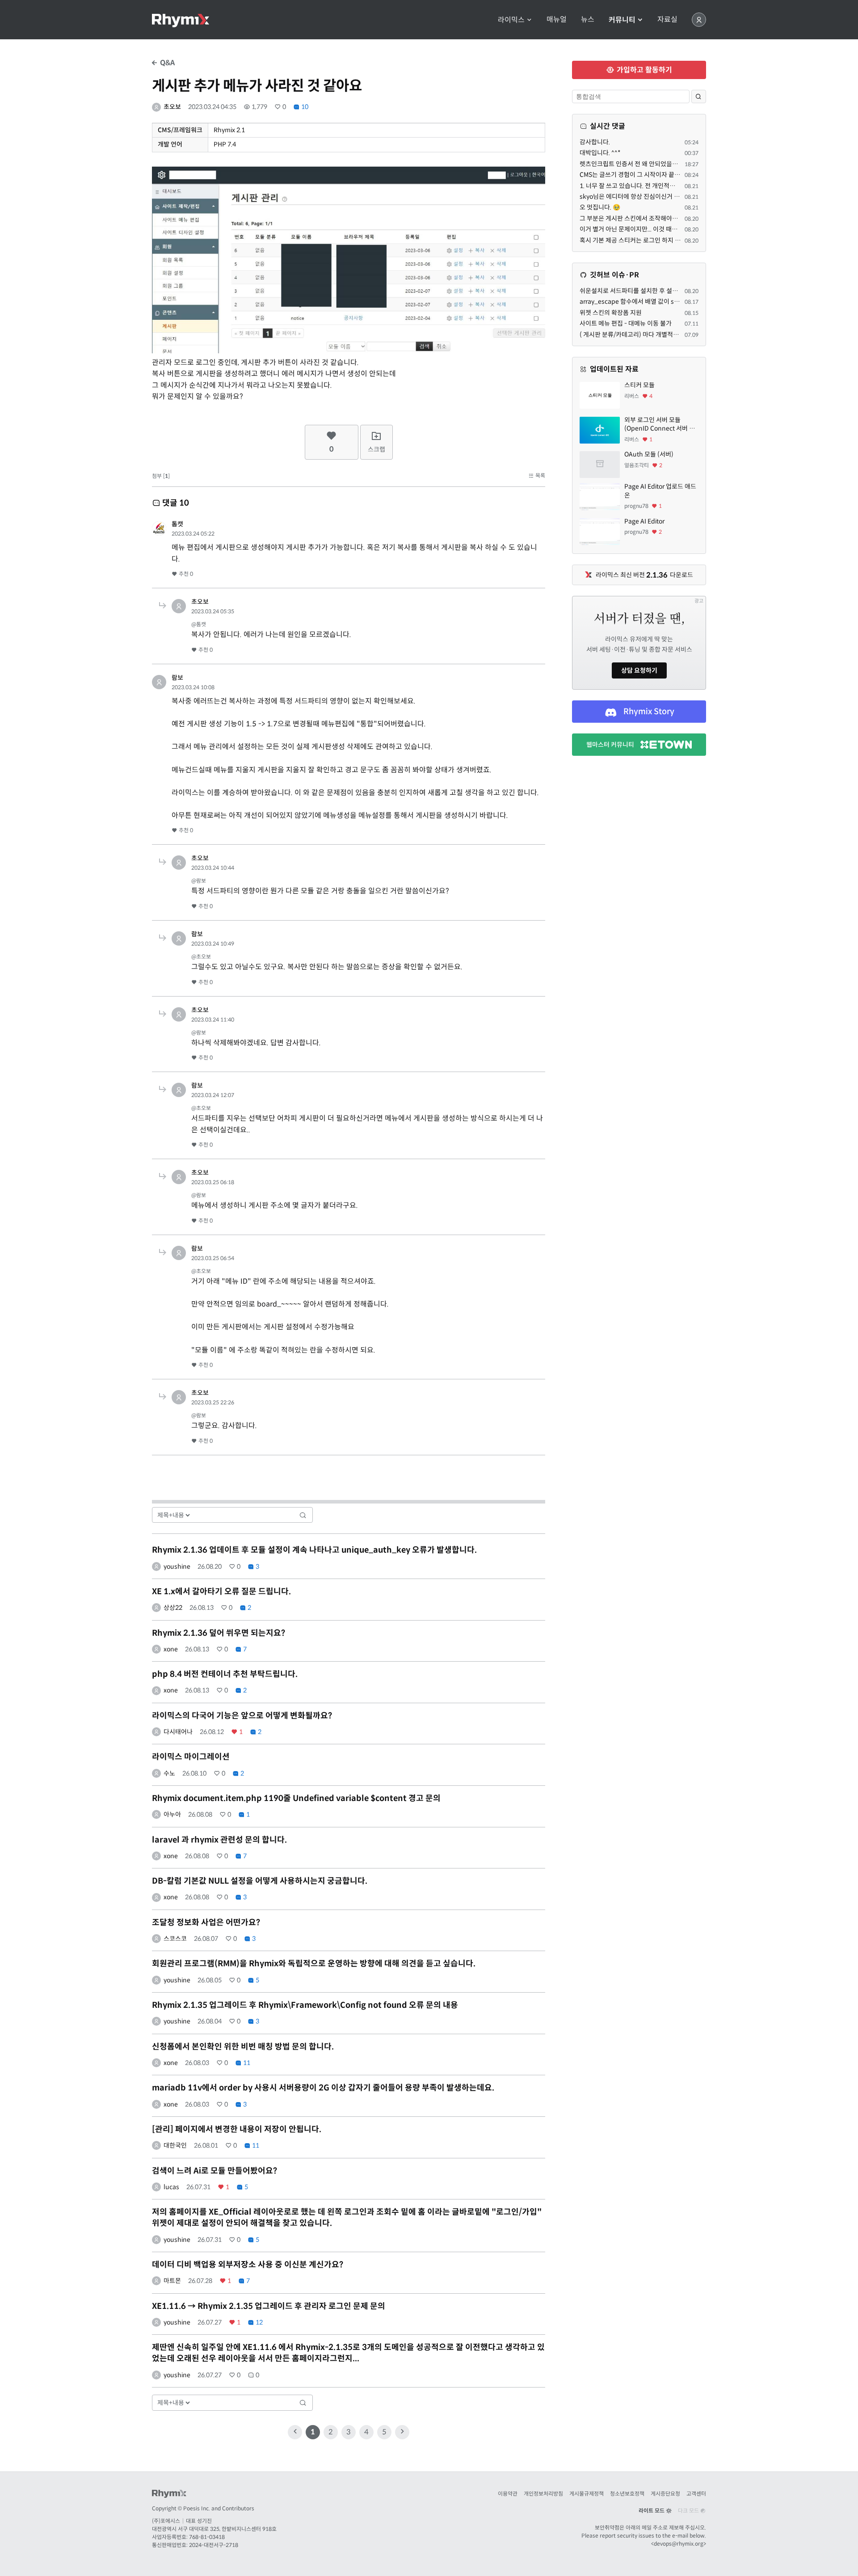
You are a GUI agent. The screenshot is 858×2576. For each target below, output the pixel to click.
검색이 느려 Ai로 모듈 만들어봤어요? (214, 2171)
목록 (540, 475)
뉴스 (588, 20)
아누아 (172, 1814)
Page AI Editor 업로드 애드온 (660, 491)
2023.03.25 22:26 (213, 1402)
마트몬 (172, 2281)
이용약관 (508, 2494)
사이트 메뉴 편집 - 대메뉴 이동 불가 (626, 323)
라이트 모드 (652, 2511)
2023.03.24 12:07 (213, 1095)
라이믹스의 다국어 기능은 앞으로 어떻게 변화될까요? (242, 1716)
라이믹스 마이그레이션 (191, 1757)
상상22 (173, 1608)
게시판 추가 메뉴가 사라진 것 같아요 (257, 86)
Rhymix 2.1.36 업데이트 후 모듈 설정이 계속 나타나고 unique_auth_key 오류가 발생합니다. (314, 1550)
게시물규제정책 (587, 2494)
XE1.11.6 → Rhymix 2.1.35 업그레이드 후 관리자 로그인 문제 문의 (269, 2306)
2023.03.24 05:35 (213, 611)
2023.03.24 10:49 (213, 944)
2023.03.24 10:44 (213, 868)
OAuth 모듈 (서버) (649, 454)
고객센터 (696, 2494)
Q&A (166, 63)
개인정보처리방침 (543, 2494)
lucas (171, 2187)
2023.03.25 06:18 (213, 1182)
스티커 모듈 (639, 385)
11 (246, 2063)
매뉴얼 (557, 20)
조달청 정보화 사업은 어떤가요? (206, 1923)
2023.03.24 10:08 (193, 687)
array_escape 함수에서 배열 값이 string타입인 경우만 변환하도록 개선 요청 (680, 302)
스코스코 (175, 1939)
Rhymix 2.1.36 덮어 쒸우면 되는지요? (219, 1633)
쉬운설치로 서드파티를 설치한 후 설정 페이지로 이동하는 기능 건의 (666, 291)
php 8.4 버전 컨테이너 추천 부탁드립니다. (225, 1674)
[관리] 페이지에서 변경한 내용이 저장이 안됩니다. (237, 2129)
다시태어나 (178, 1732)
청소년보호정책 (627, 2494)
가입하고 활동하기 (643, 70)
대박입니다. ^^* (600, 153)
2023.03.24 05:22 (193, 534)
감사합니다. (595, 142)
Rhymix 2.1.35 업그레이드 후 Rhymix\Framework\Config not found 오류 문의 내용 (305, 2005)
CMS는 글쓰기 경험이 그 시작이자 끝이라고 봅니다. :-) (650, 175)
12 (259, 2322)
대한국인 (175, 2145)
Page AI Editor (644, 521)
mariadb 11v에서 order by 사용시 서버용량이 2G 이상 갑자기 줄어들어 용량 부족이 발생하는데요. (323, 2088)
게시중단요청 (665, 2494)
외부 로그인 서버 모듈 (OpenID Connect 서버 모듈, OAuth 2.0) (660, 425)
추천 (185, 574)
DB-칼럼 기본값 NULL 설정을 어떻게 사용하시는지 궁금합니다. (260, 1881)
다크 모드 (689, 2511)
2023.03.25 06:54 (213, 1258)
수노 (169, 1773)
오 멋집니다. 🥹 (600, 207)
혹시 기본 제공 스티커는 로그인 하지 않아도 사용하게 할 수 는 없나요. (669, 240)
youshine (177, 1567)
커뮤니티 (623, 20)
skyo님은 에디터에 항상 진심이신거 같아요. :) (639, 197)
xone (171, 1649)
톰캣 (177, 524)
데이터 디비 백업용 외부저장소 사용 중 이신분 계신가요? (248, 2265)
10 (304, 107)
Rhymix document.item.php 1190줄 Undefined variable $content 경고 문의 (296, 1798)
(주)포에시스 (166, 2521)
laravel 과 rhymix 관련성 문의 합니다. (219, 1840)
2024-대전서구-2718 (214, 2545)
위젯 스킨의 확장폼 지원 (611, 313)
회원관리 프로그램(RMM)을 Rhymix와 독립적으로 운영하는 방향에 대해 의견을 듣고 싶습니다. (314, 1964)
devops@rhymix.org (679, 2544)
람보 (177, 678)
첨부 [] (161, 476)
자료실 (667, 20)
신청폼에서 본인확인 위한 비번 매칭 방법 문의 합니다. (243, 2047)
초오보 (172, 107)
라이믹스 (512, 20)
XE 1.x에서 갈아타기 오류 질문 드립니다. (221, 1592)
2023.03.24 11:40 (213, 1020)
